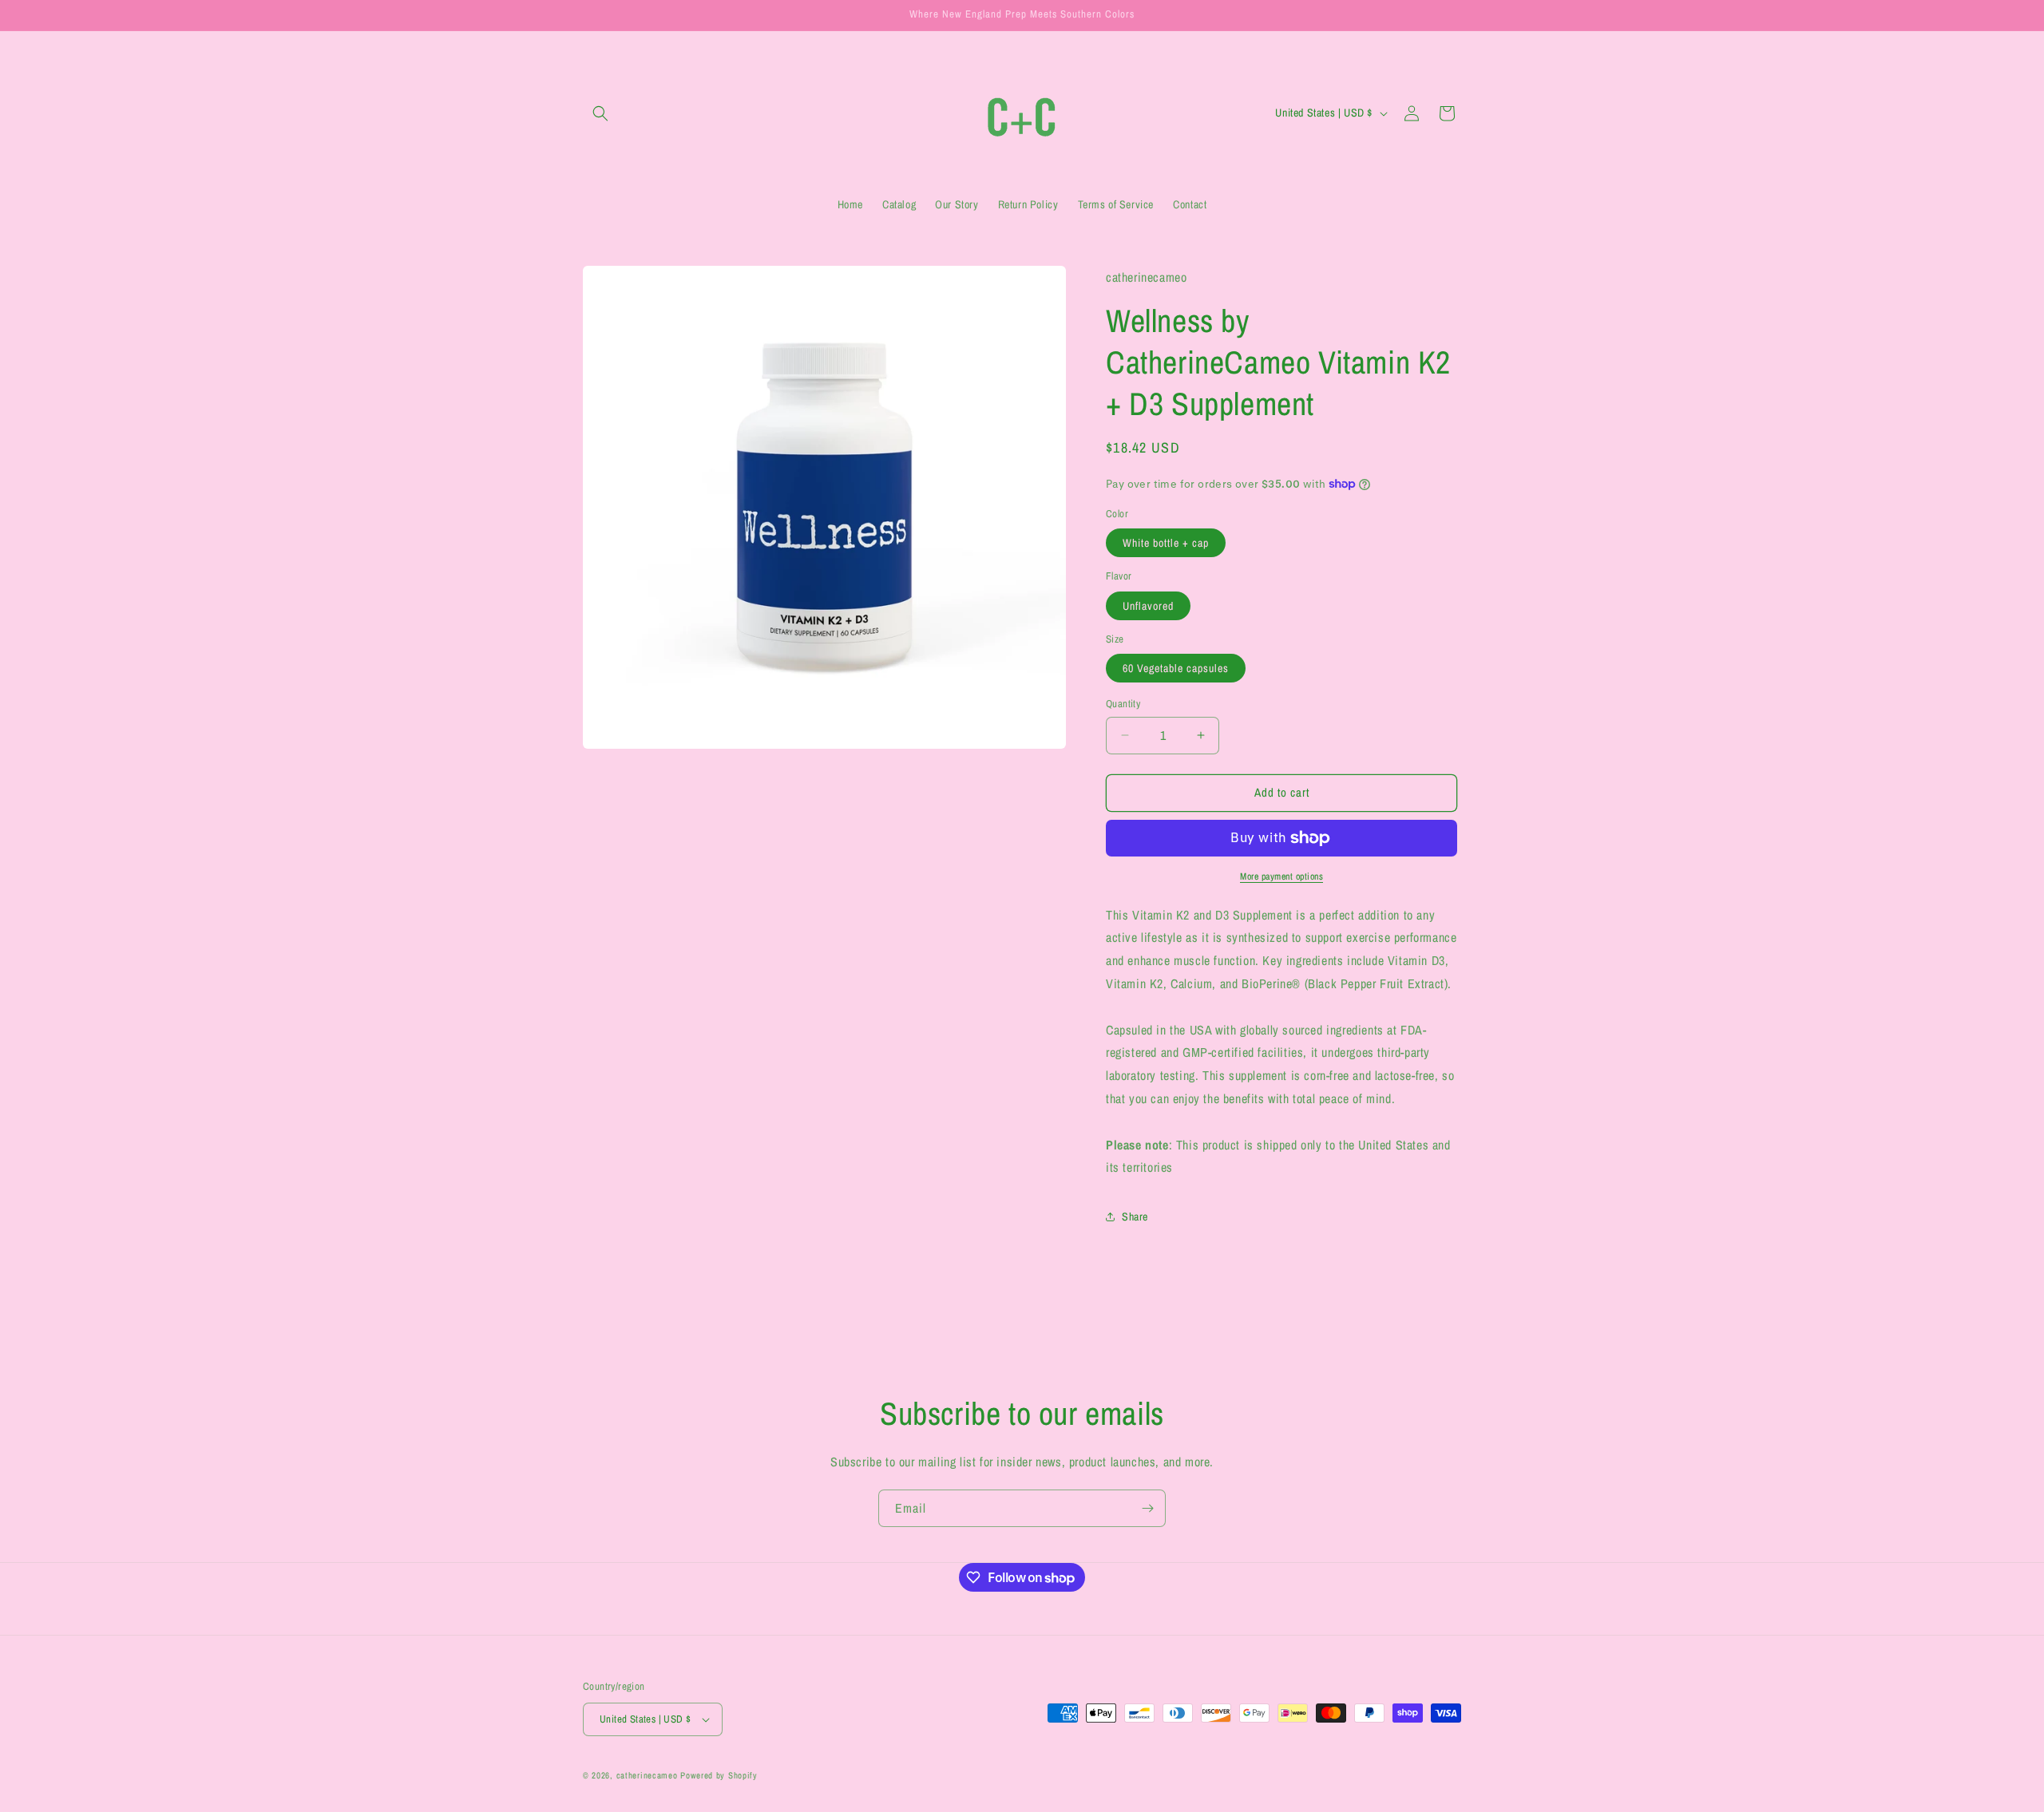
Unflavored (1148, 606)
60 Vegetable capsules (1176, 668)
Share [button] (1135, 1217)
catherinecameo (647, 1775)
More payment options (1281, 876)
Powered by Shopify (719, 1775)
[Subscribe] (1147, 1508)
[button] (600, 113)
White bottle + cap (1166, 543)
